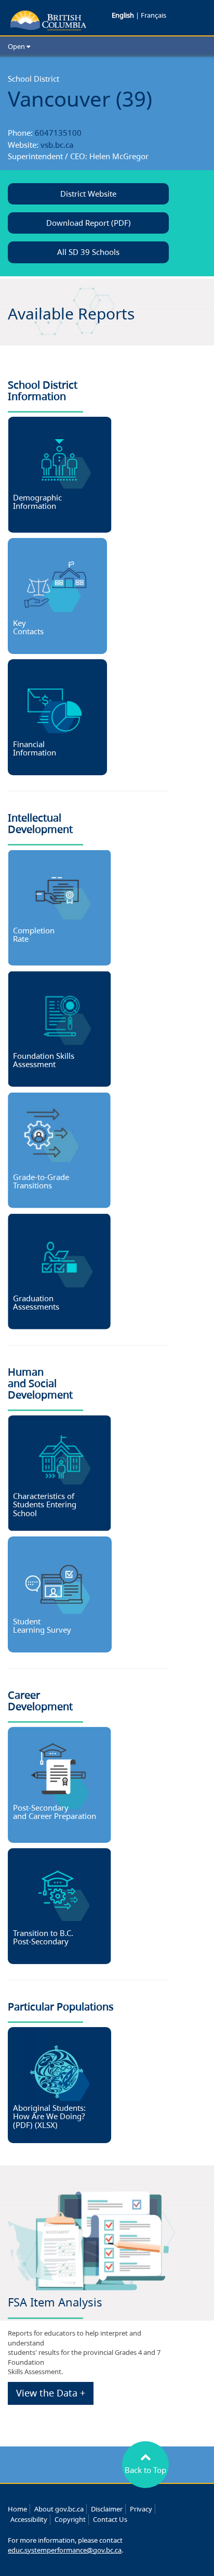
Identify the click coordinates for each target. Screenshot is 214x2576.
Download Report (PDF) (89, 223)
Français (153, 15)
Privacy (141, 2509)
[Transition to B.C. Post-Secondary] (59, 1905)
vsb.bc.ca (57, 145)
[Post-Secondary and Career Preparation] (59, 1784)
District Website (88, 194)
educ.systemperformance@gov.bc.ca (65, 2550)
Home (17, 2509)
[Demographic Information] (60, 474)
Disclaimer (107, 2509)
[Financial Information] (57, 716)
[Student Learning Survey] (60, 1594)
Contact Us (110, 2519)
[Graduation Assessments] (59, 1271)
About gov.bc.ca (59, 2509)
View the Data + (51, 2393)
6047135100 (58, 133)
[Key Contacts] (57, 595)
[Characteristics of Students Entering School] (59, 1472)
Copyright (70, 2519)
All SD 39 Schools (88, 252)
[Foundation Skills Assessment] (59, 1028)
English (124, 15)
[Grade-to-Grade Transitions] (59, 1149)
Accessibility (29, 2519)
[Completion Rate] (59, 907)
